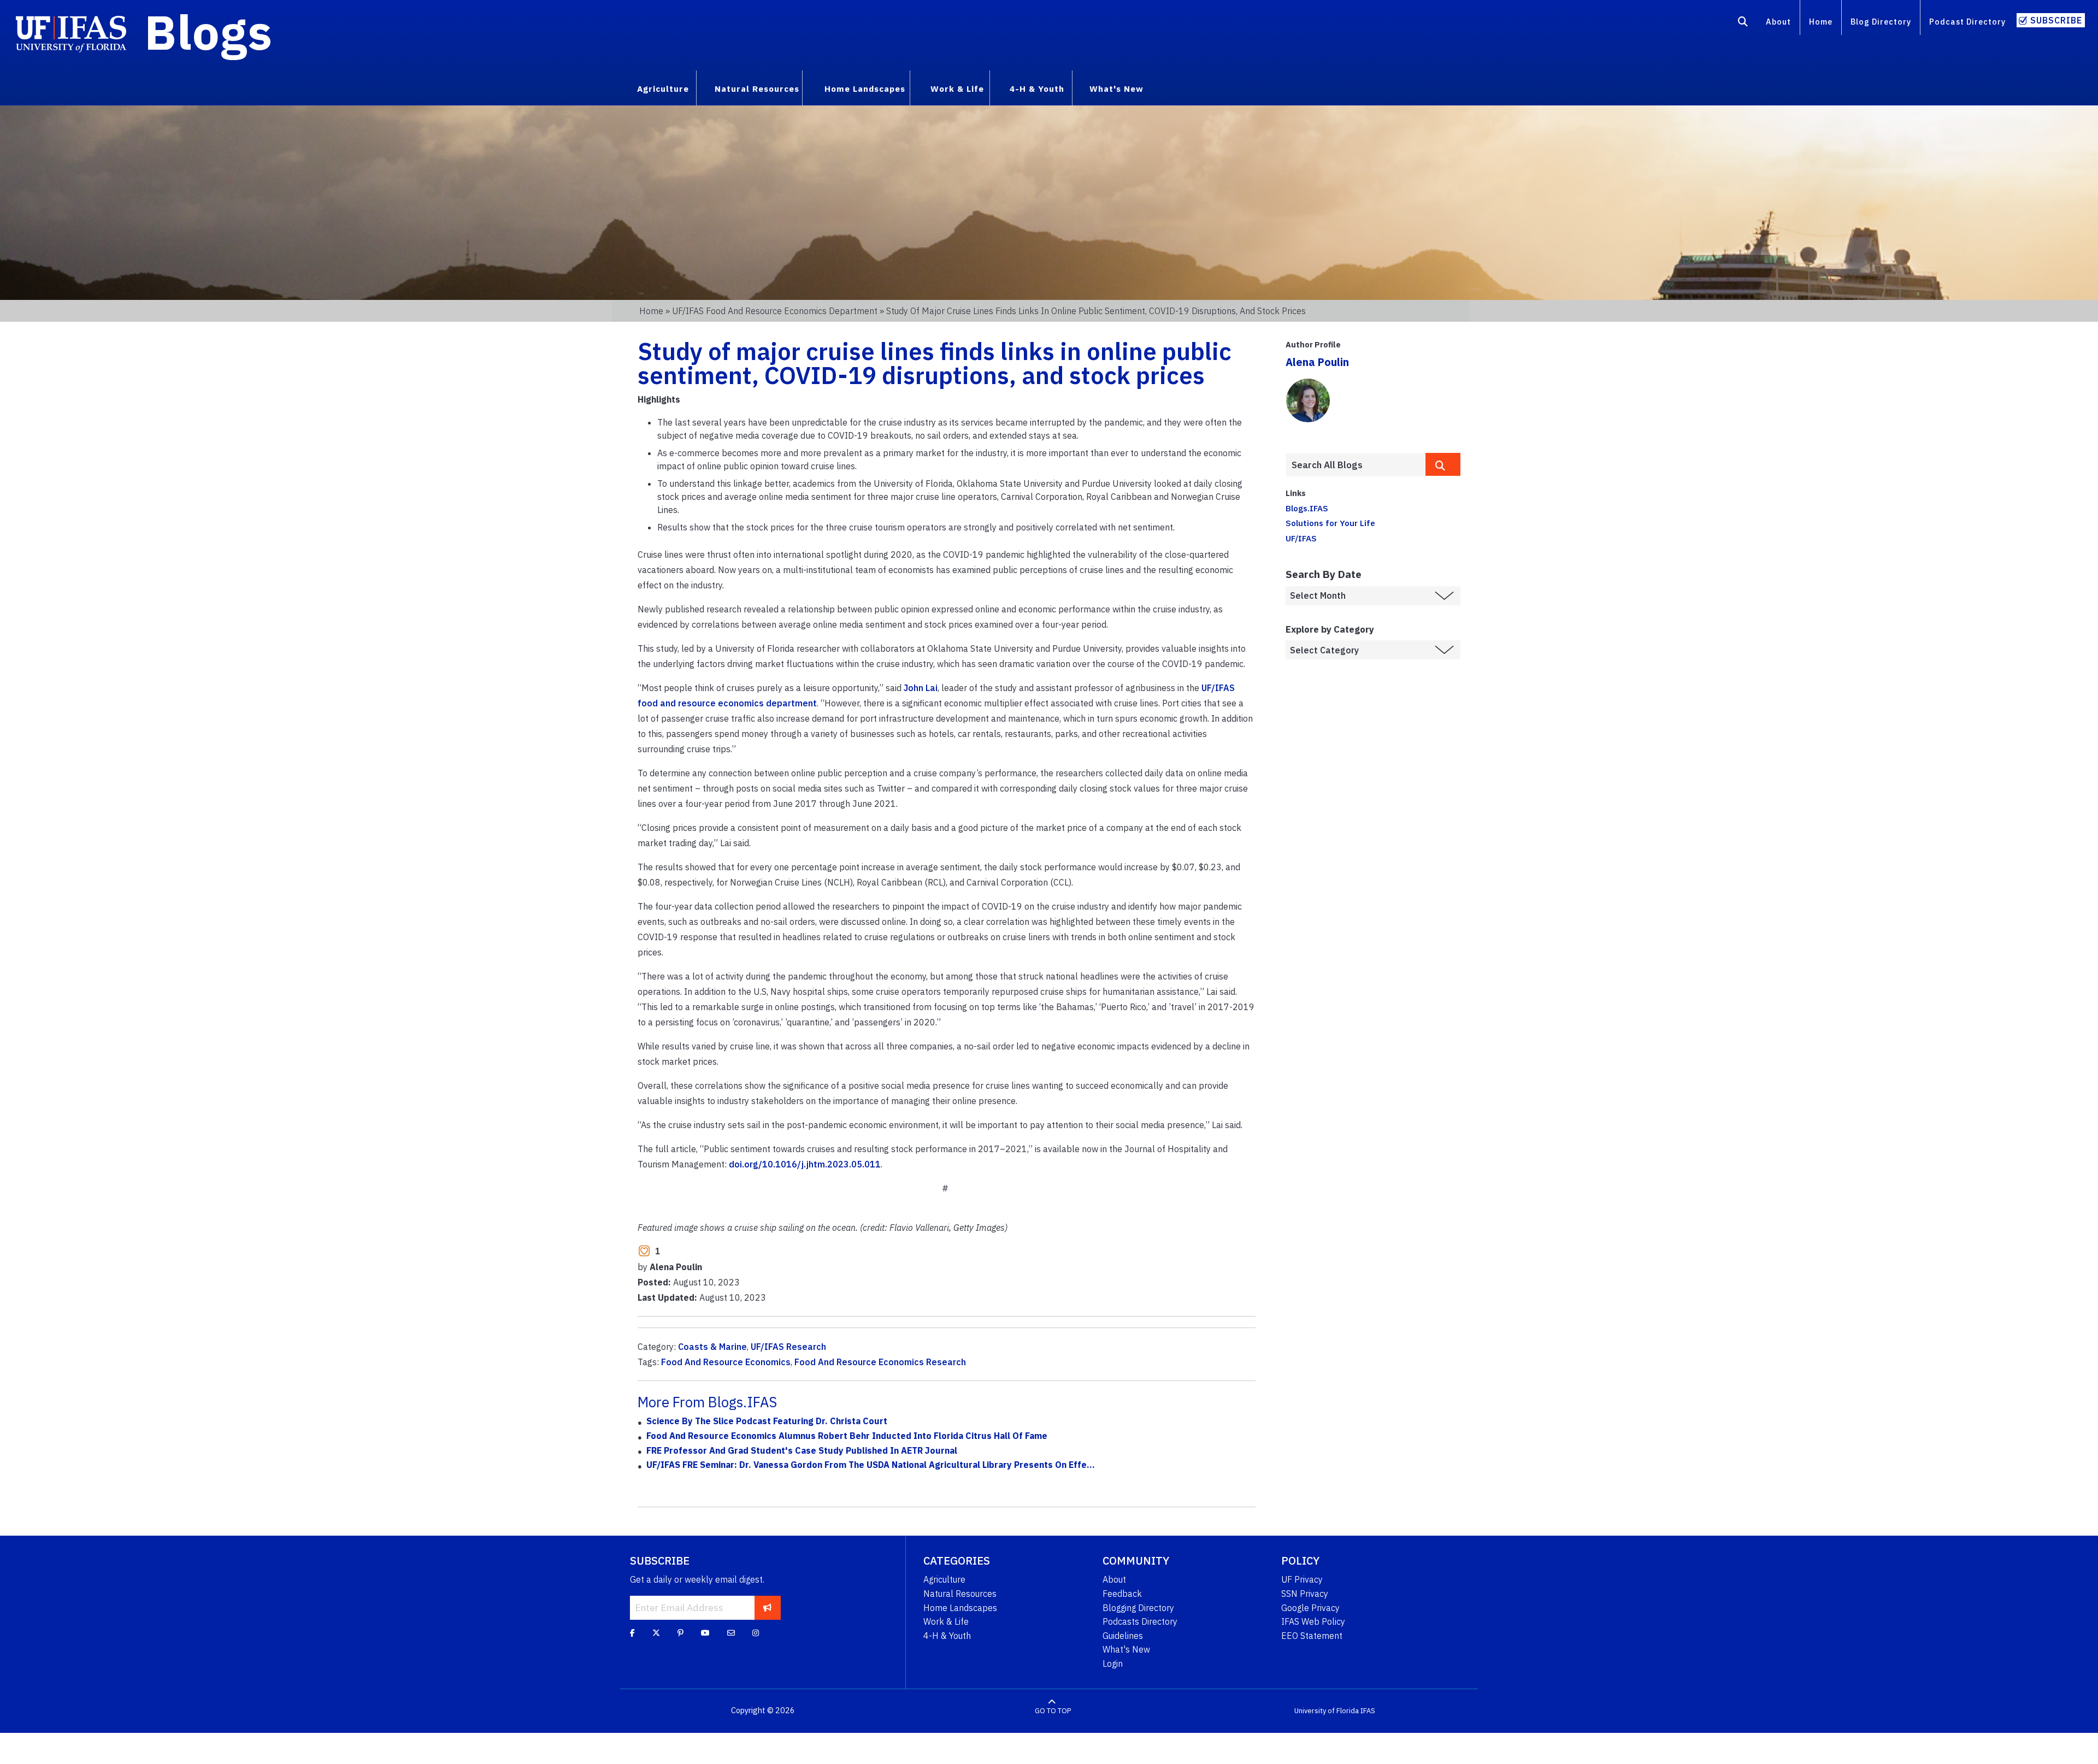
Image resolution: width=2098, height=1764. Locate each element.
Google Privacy (1310, 1608)
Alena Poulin (1317, 362)
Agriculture (944, 1579)
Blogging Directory (1138, 1608)
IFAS (1368, 1711)
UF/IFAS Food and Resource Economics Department (775, 311)
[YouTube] (705, 1633)
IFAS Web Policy (1313, 1621)
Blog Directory (1881, 22)
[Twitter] (656, 1633)
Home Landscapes (960, 1608)
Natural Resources (960, 1594)
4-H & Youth (947, 1636)
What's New (1126, 1649)
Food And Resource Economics (726, 1362)
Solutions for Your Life (1330, 523)
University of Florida (1327, 1711)
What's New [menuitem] (1116, 89)
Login (1113, 1663)
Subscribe (2056, 20)
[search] (1443, 464)
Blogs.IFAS (1307, 508)
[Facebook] (632, 1633)
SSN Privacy (1305, 1594)
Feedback (1122, 1594)
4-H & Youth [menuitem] (1037, 89)
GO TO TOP (1053, 1711)
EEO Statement (1312, 1636)
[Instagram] (756, 1633)
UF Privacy (1302, 1579)
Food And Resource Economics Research (880, 1362)
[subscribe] (767, 1608)
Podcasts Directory (1140, 1621)
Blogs (208, 32)
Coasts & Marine (712, 1347)
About (1778, 22)
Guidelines (1123, 1636)
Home (1821, 22)
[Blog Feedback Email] (731, 1633)
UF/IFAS (1301, 538)
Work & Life (946, 1621)
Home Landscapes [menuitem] (865, 89)
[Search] (1743, 23)
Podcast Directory (1967, 22)
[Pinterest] (680, 1633)
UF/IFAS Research (788, 1347)
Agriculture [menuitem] (663, 89)
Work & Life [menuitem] (957, 89)
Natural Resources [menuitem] (757, 89)
